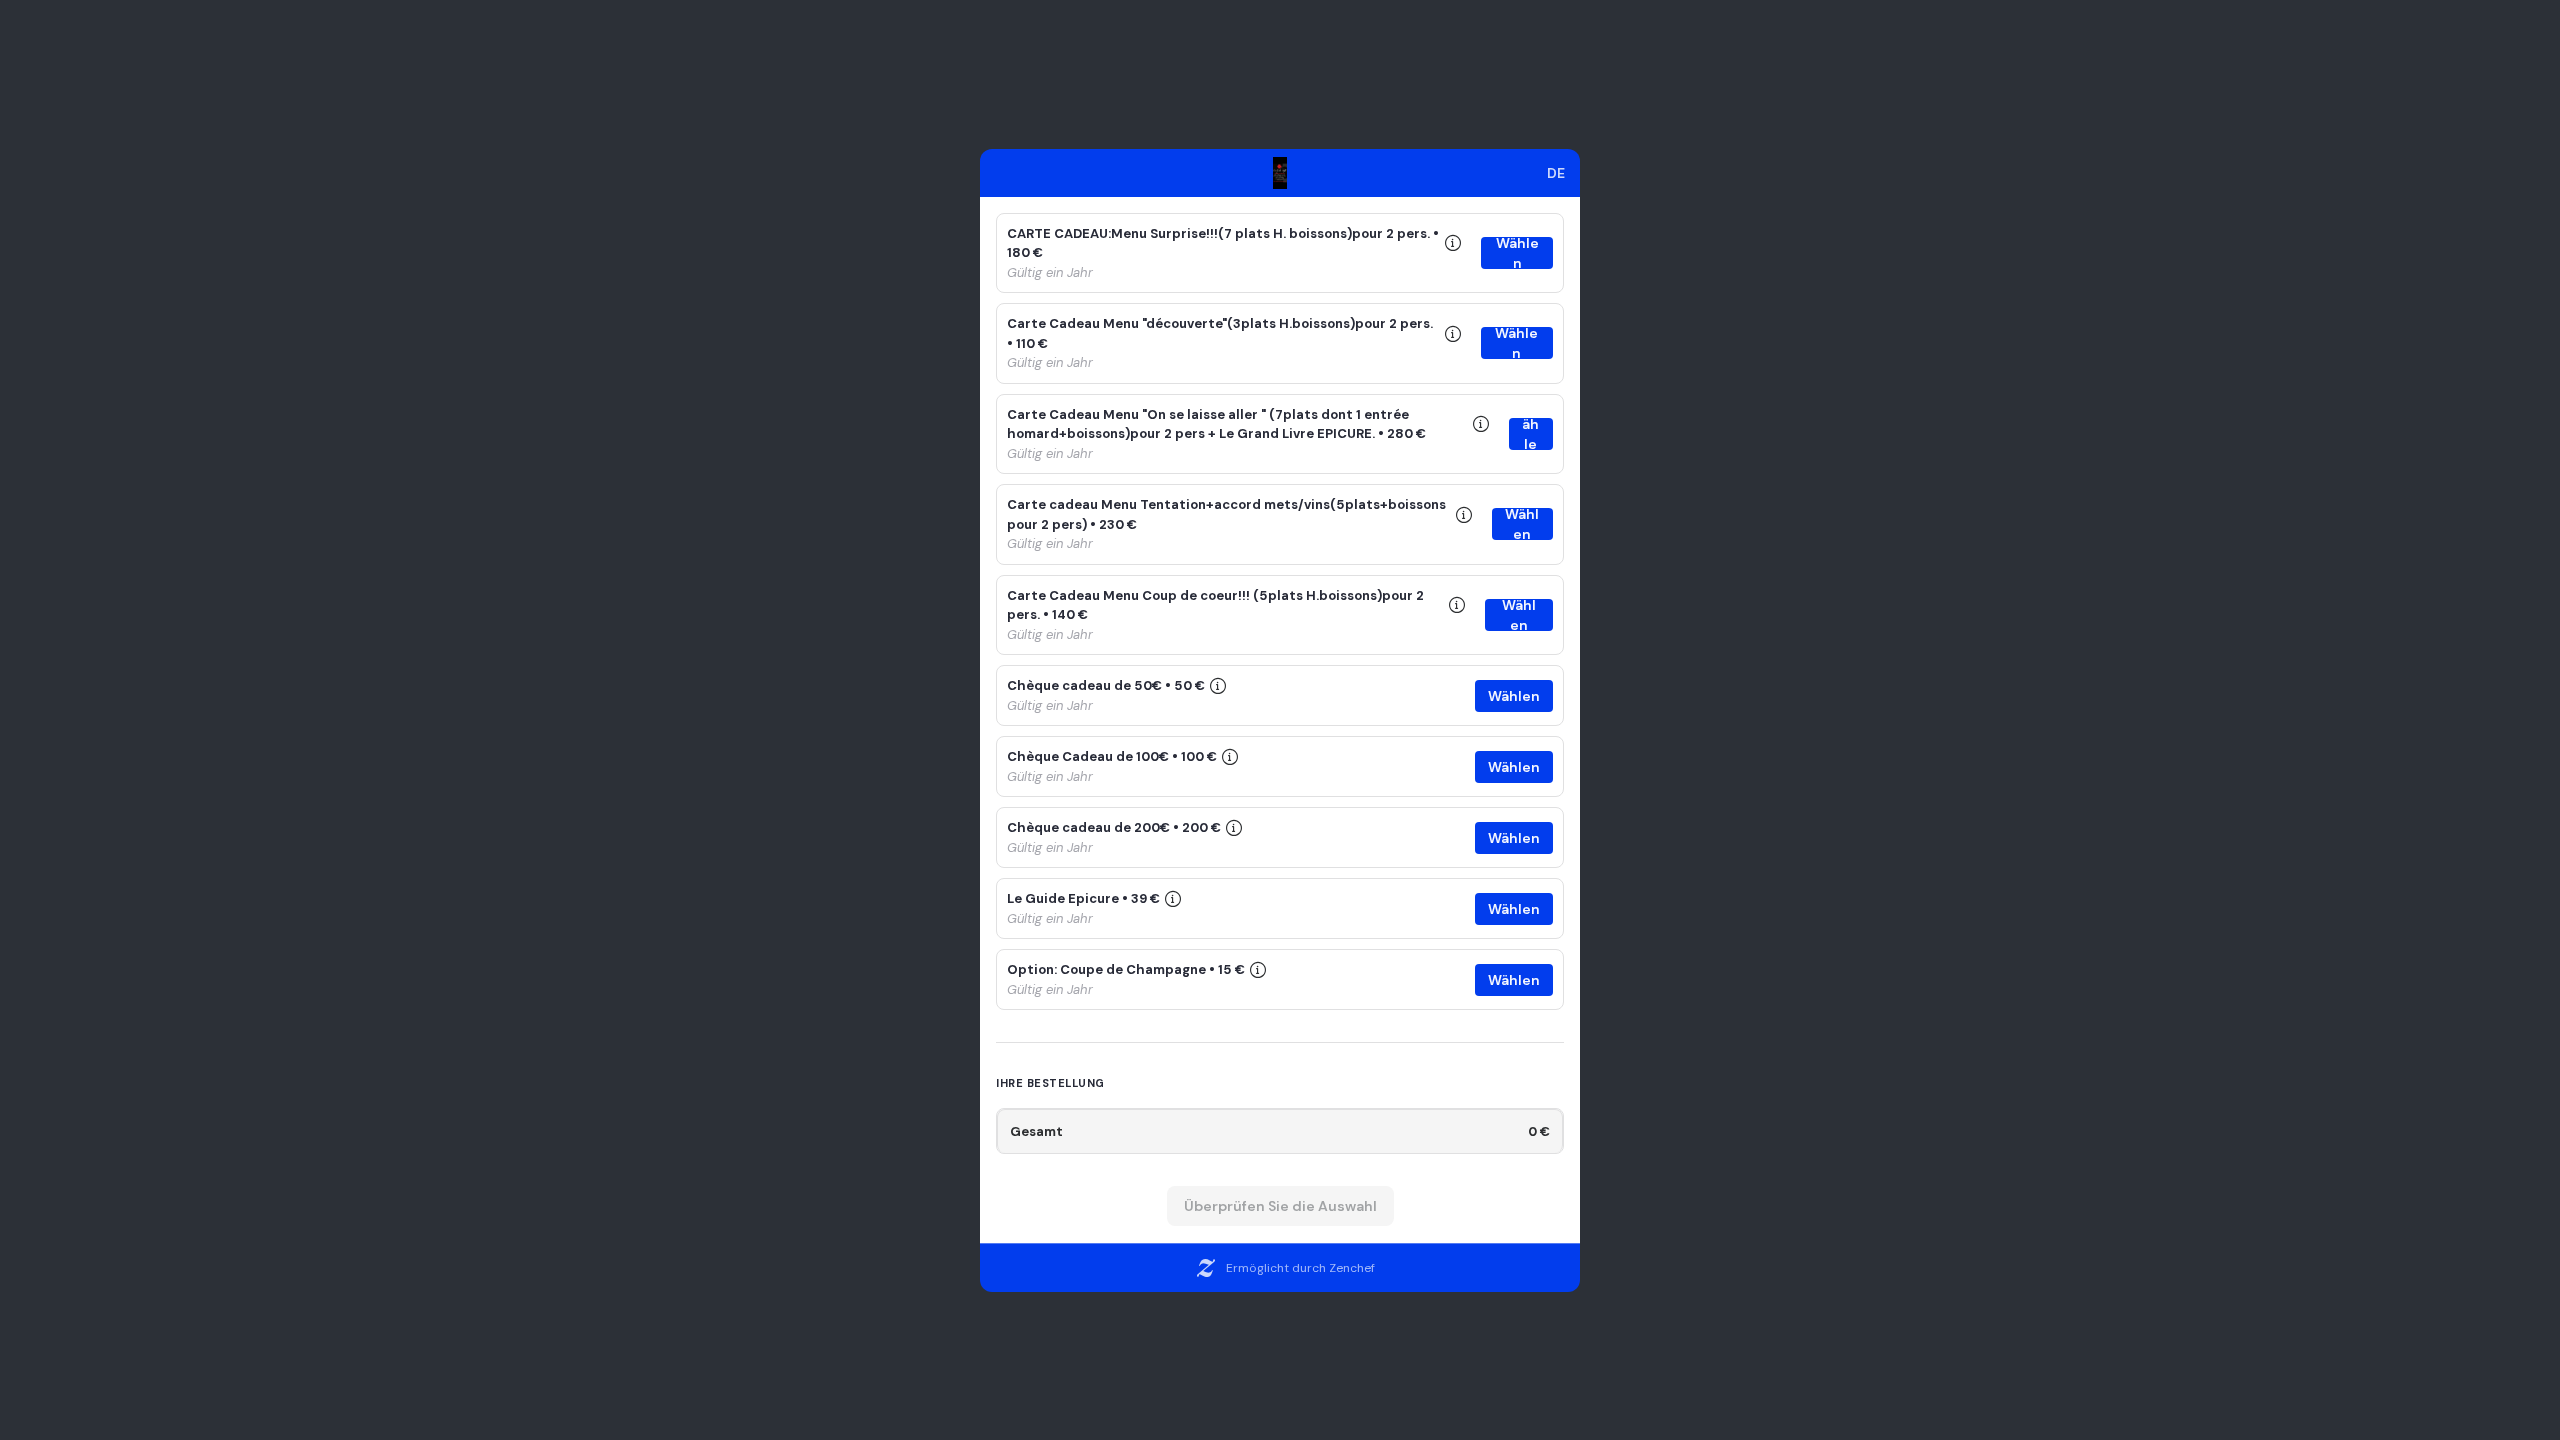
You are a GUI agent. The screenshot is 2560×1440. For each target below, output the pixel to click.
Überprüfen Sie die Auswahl (1280, 1206)
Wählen (1517, 253)
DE (1556, 173)
